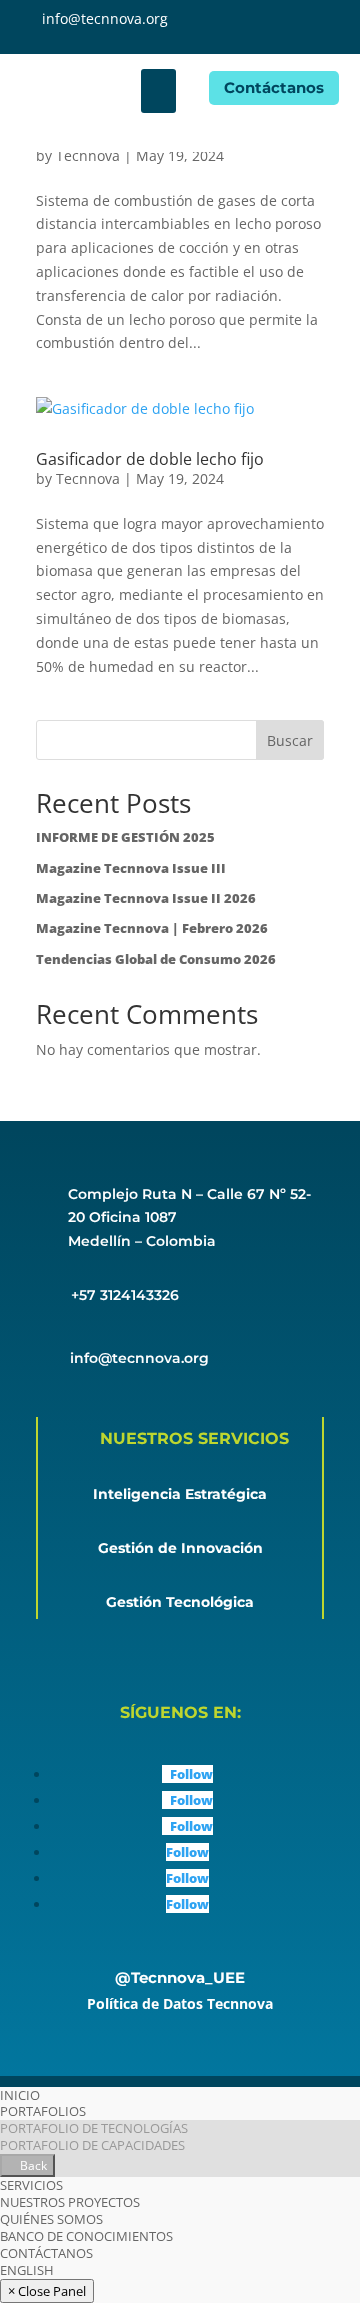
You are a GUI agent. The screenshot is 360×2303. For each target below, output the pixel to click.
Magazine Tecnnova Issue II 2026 (146, 898)
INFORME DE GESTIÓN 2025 (125, 837)
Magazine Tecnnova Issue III (131, 868)
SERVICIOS (31, 2185)
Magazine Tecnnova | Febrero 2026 (152, 928)
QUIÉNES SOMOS (51, 2219)
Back (32, 2165)
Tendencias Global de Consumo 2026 (156, 959)
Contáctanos (274, 87)
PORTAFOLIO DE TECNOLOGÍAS (94, 2128)
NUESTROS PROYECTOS (70, 2202)
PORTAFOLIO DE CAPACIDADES (92, 2145)
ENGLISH (27, 2270)
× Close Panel (47, 2291)
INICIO (20, 2095)
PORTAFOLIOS (43, 2111)
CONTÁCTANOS (46, 2253)
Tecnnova (88, 155)
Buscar (290, 740)
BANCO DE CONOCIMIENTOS (86, 2236)
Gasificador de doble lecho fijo (150, 459)
